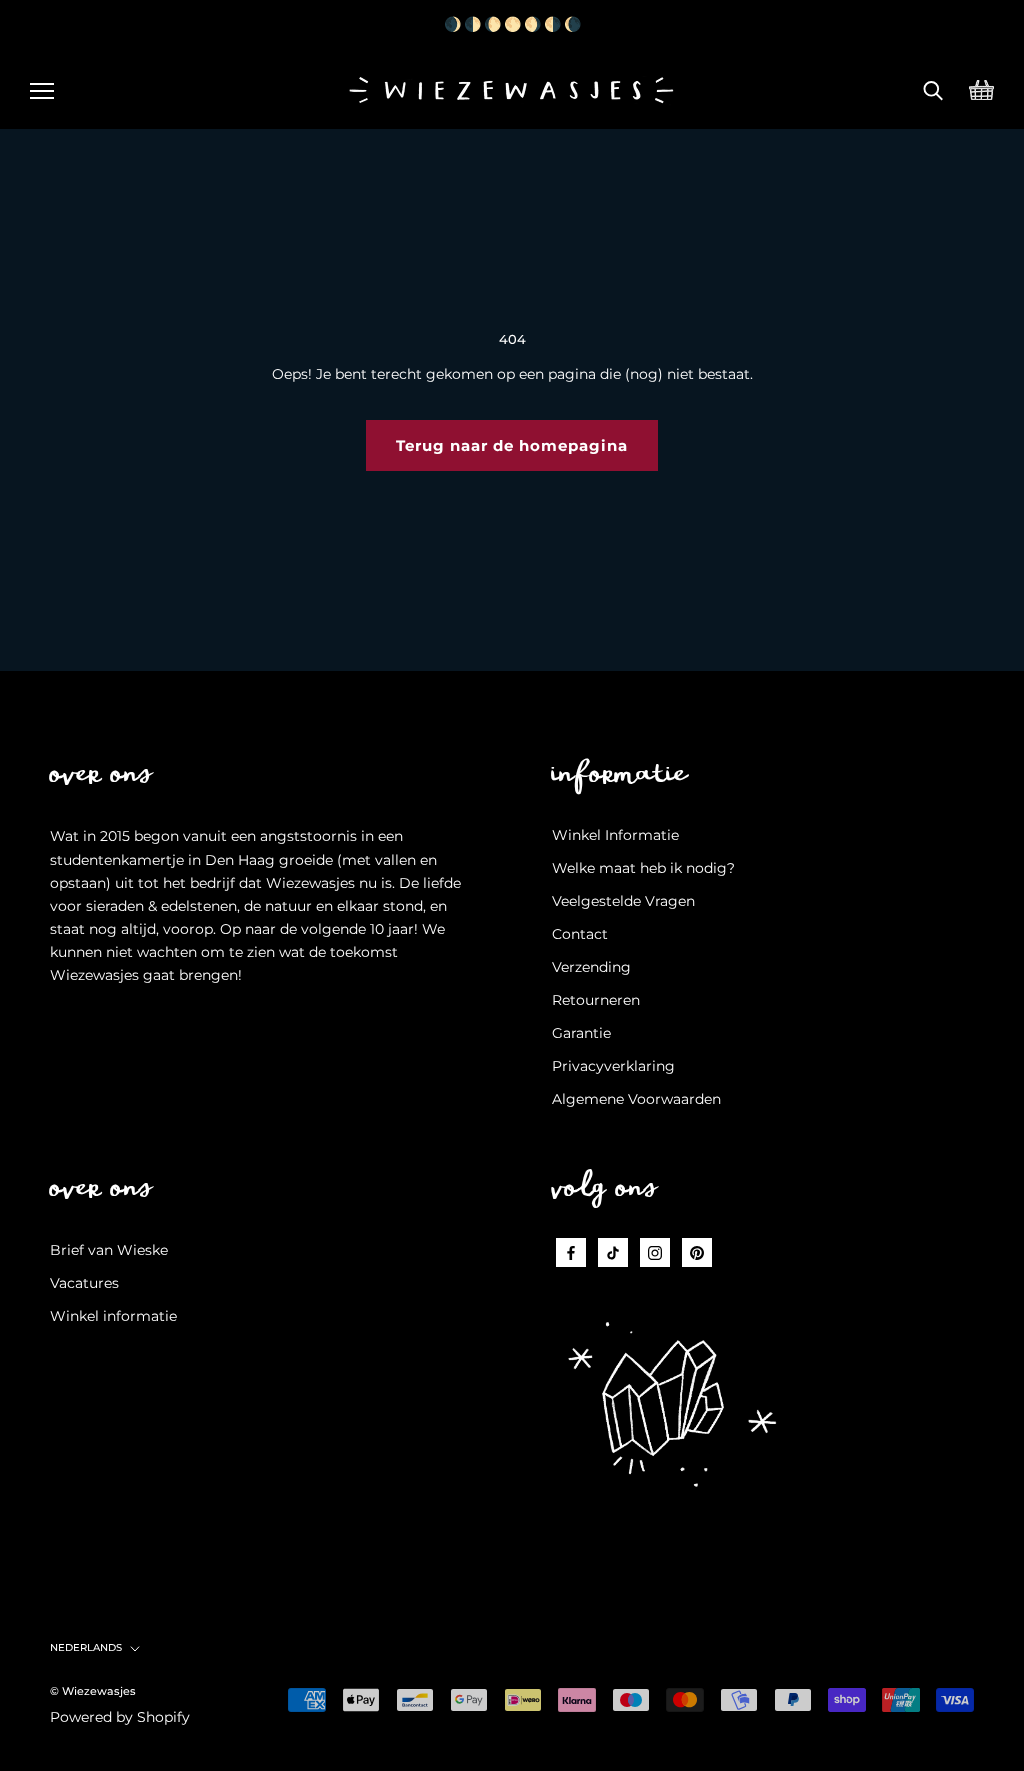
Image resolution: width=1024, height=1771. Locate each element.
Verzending (591, 967)
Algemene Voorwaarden (636, 1099)
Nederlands (86, 1647)
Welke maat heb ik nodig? (643, 868)
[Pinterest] (697, 1252)
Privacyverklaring (613, 1066)
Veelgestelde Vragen (623, 901)
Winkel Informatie (615, 835)
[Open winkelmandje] (981, 88)
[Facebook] (571, 1252)
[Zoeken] (933, 88)
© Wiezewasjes (93, 1691)
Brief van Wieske (109, 1250)
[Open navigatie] (42, 88)
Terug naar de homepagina (512, 445)
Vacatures (84, 1283)
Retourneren (596, 1000)
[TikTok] (613, 1252)
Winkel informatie (113, 1316)
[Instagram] (655, 1252)
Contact (580, 934)
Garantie (581, 1033)
